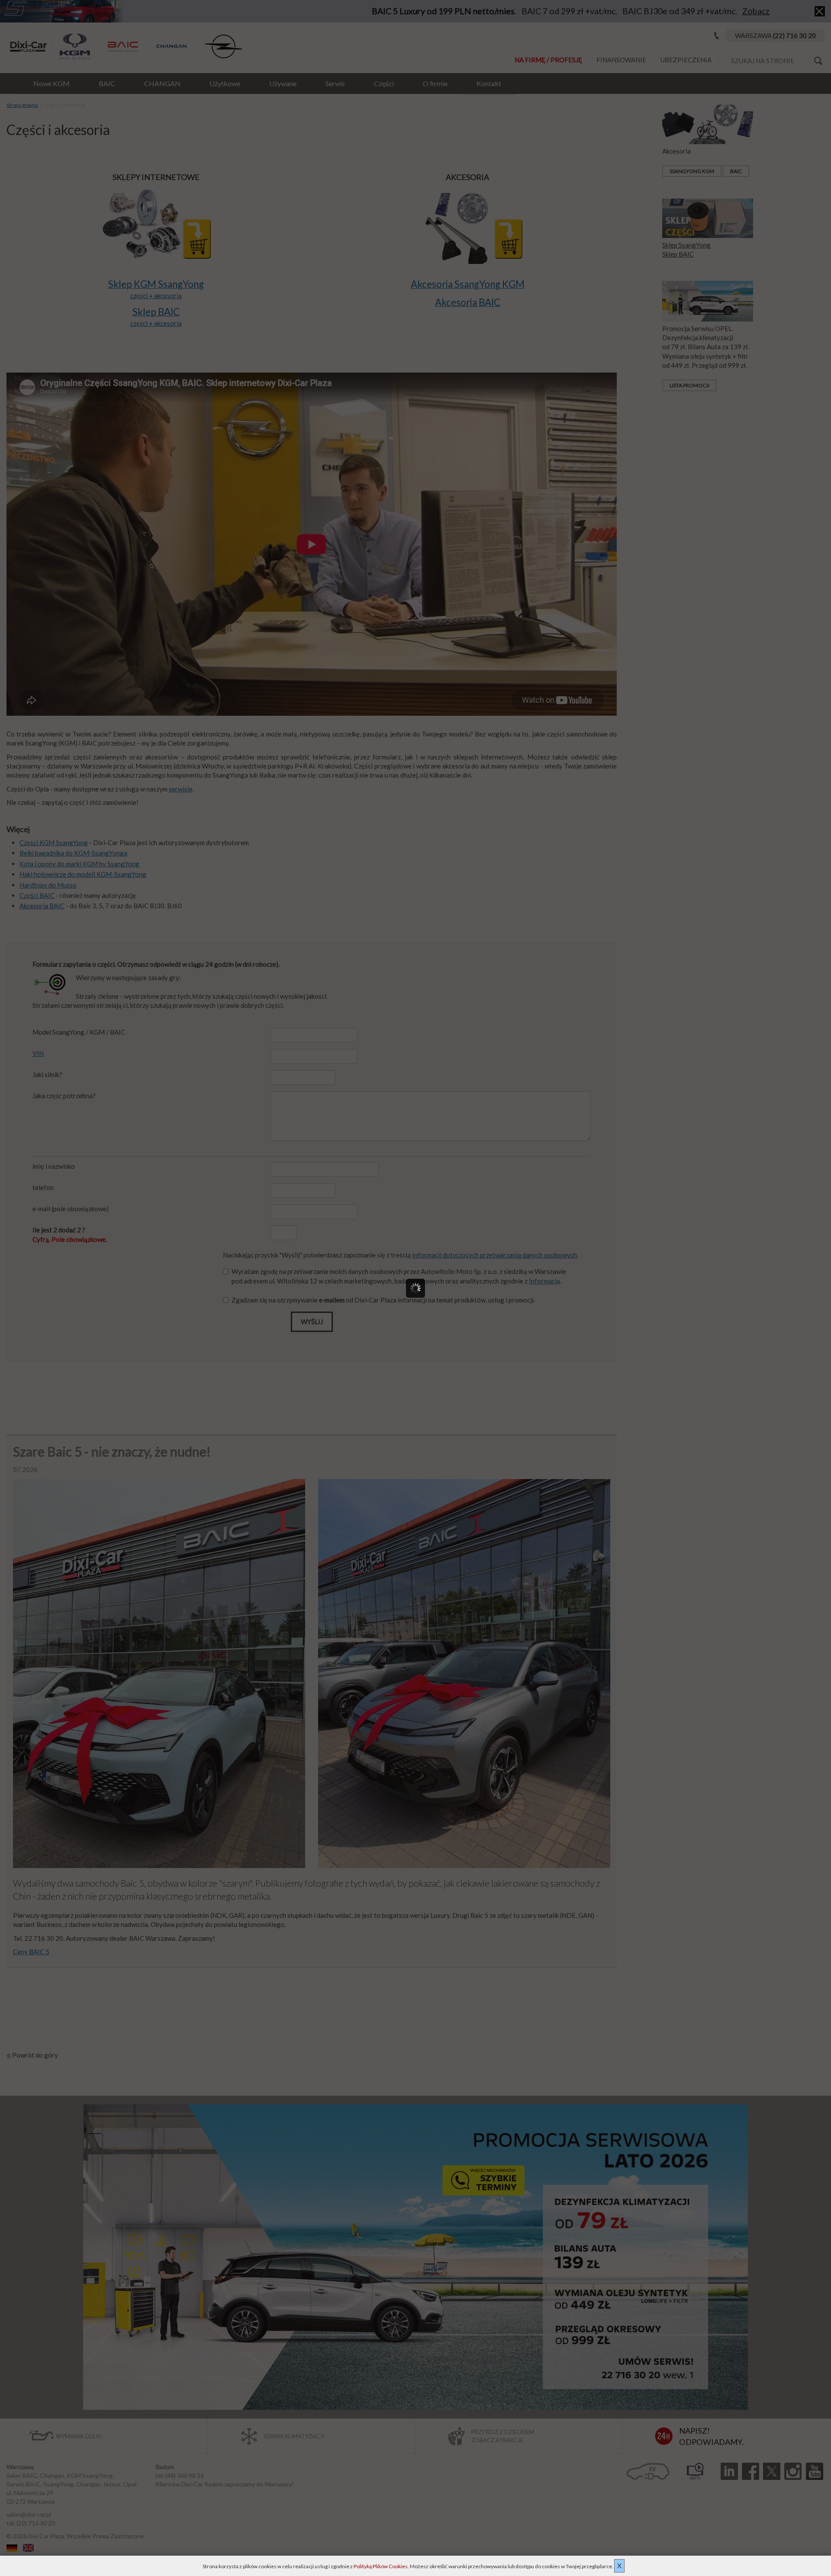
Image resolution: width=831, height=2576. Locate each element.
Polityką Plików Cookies (381, 2566)
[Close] (595, 1200)
